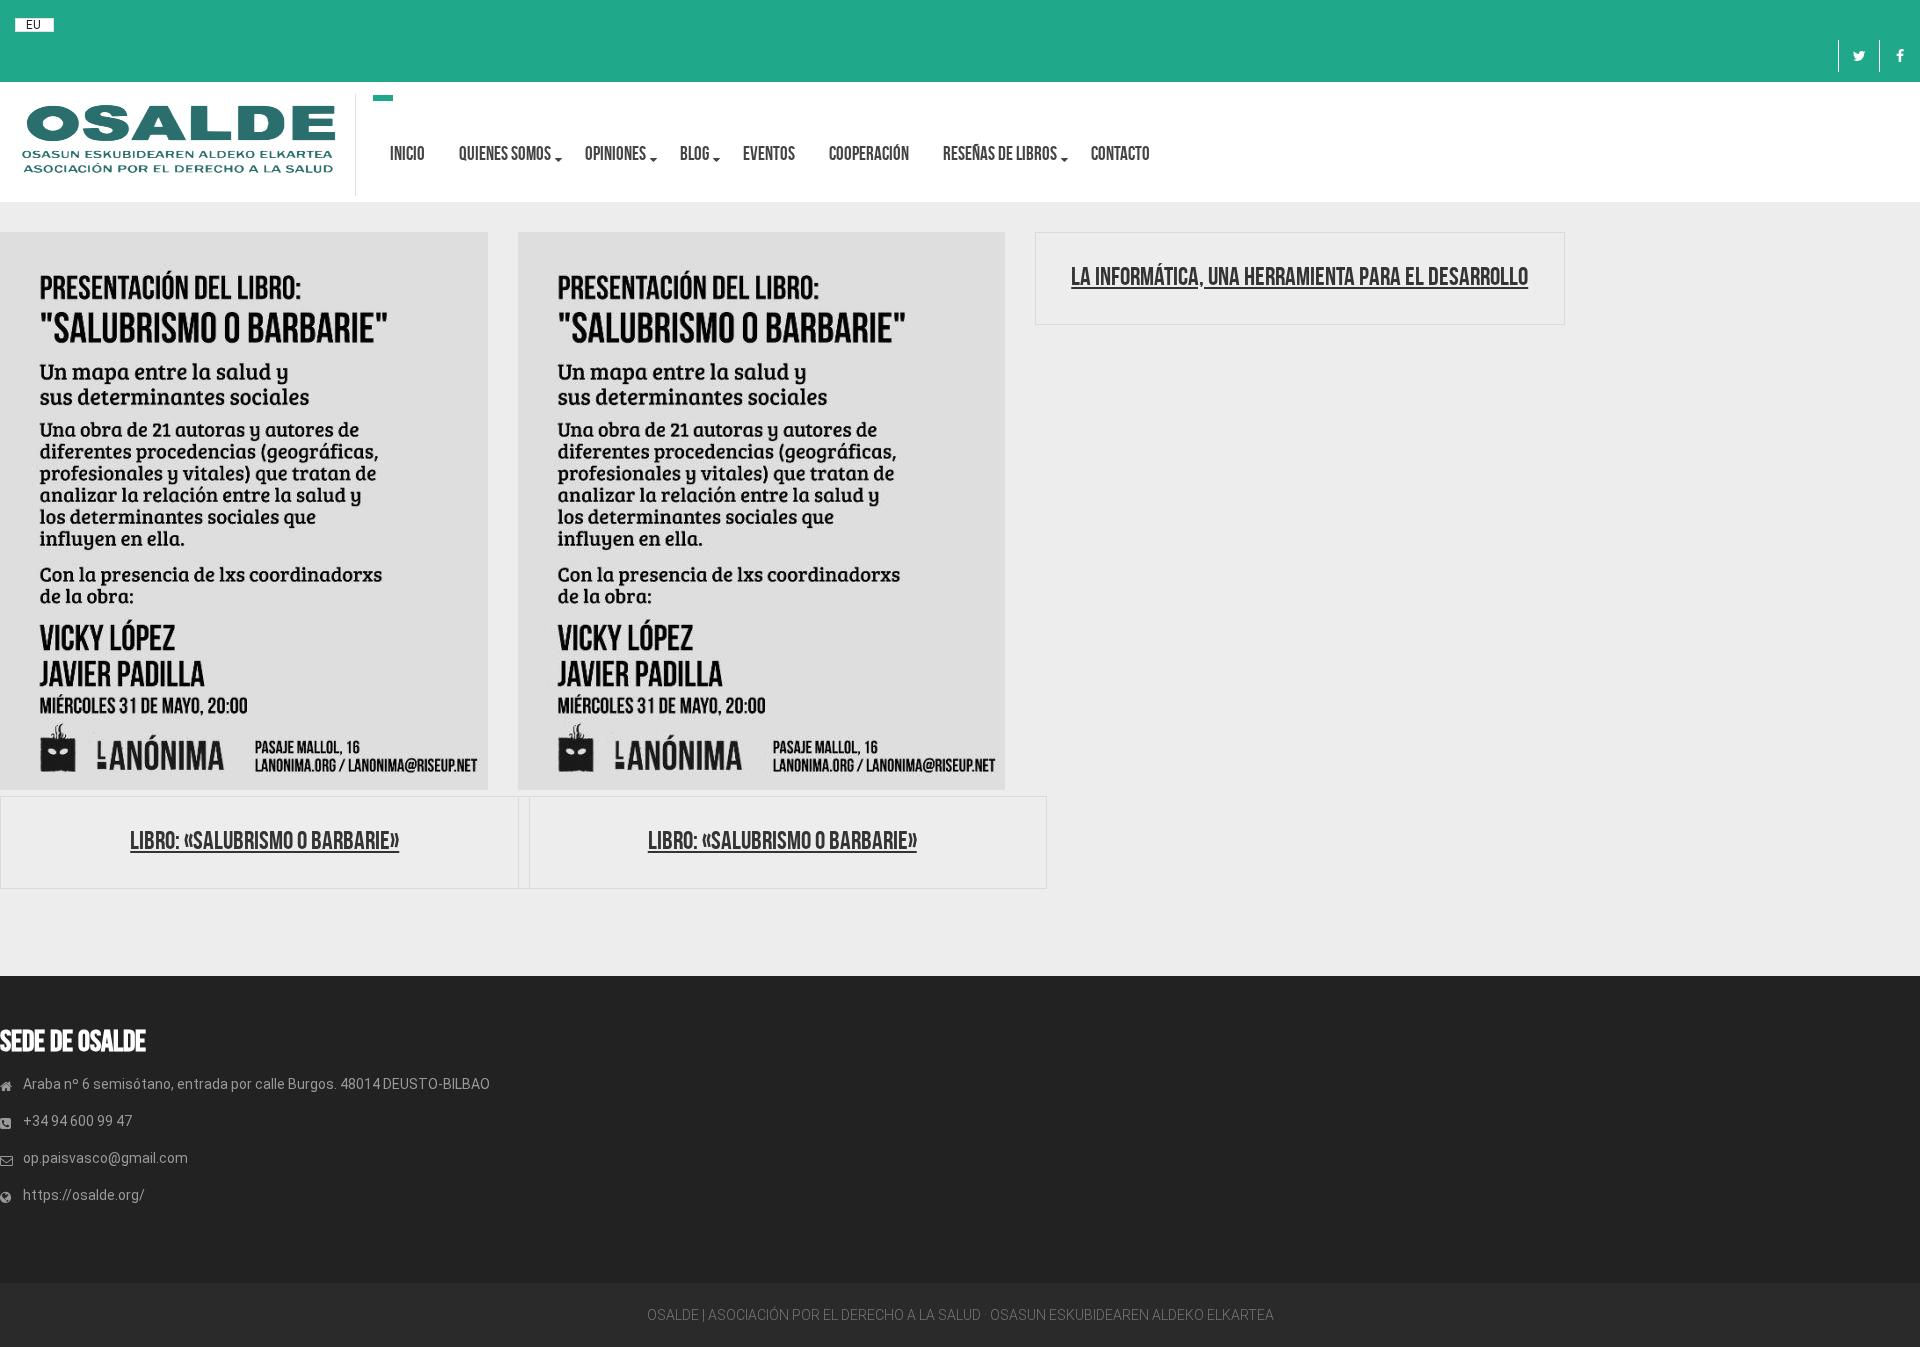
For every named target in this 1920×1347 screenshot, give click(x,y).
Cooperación (869, 153)
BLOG (694, 153)
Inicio (407, 153)
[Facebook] (1900, 56)
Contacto (1120, 153)
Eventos (769, 153)
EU (33, 25)
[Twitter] (1859, 56)
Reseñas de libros (1000, 153)
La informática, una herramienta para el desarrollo (1299, 276)
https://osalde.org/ (84, 1195)
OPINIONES (615, 153)
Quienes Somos (505, 153)
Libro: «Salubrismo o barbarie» (264, 840)
